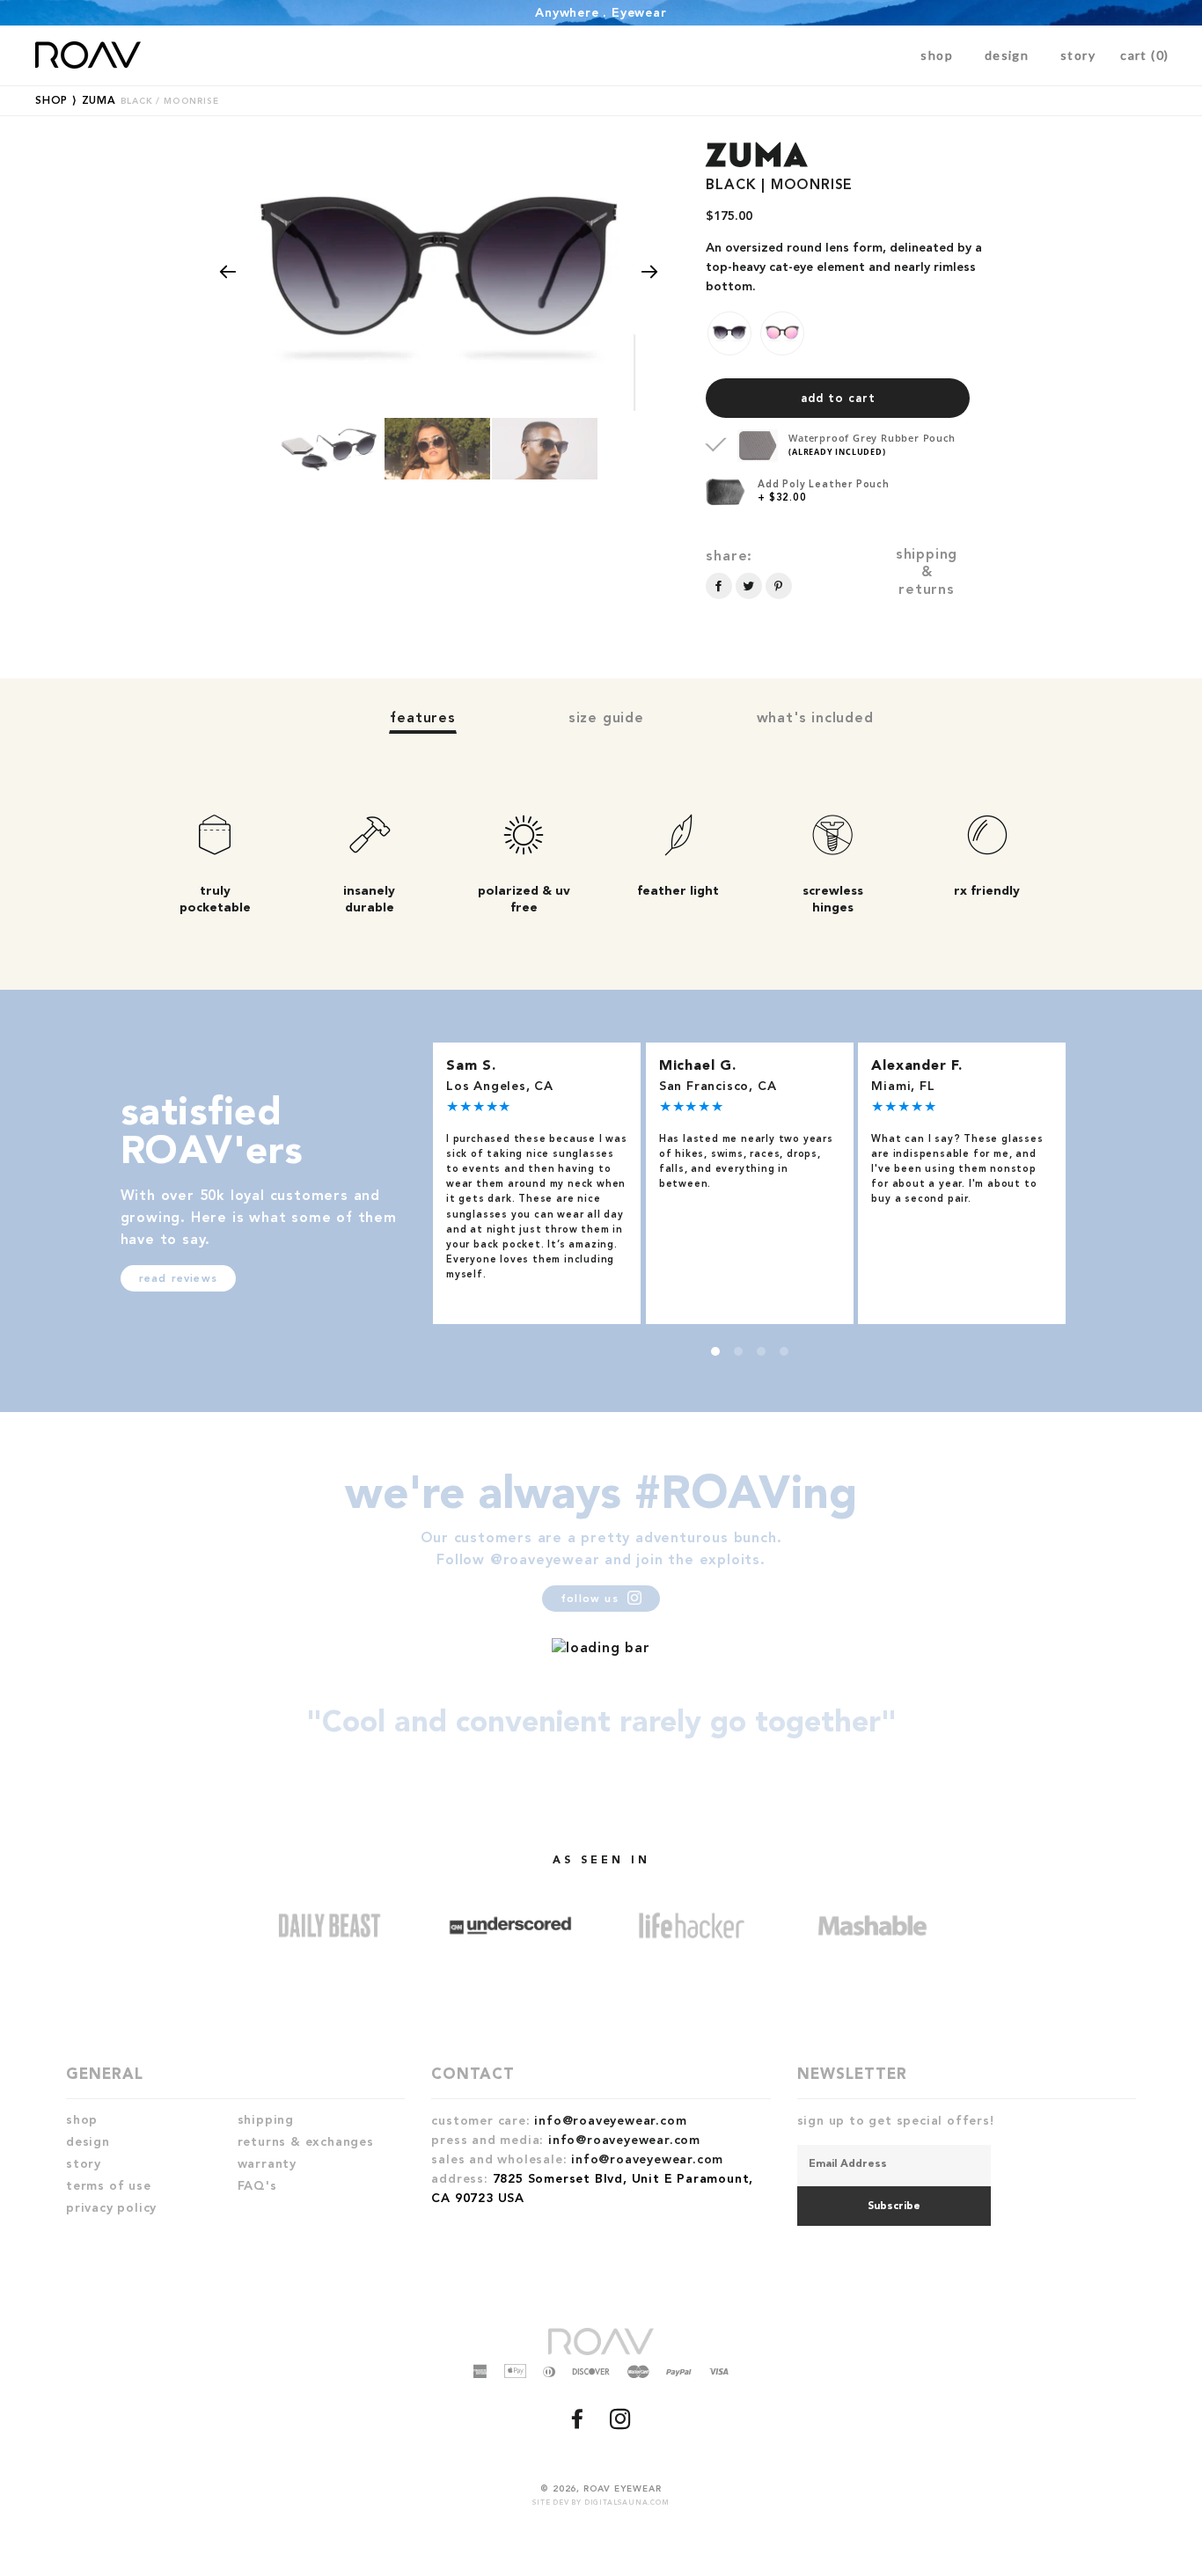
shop (937, 55)
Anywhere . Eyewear (601, 13)
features (422, 719)
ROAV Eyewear (623, 2489)
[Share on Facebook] (719, 586)
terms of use (109, 2186)
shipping (266, 2120)
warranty (267, 2164)
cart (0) (1144, 55)
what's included (815, 719)
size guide (606, 719)
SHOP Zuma (127, 101)
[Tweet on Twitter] (749, 586)
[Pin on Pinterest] (779, 586)
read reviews (178, 1279)
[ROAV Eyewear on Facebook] (579, 2425)
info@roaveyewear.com (610, 2121)
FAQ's (257, 2186)
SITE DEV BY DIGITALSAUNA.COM (601, 2503)
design (1007, 55)
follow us (592, 1599)
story (1078, 55)
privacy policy (111, 2208)
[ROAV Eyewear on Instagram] (623, 2425)
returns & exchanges (306, 2142)
